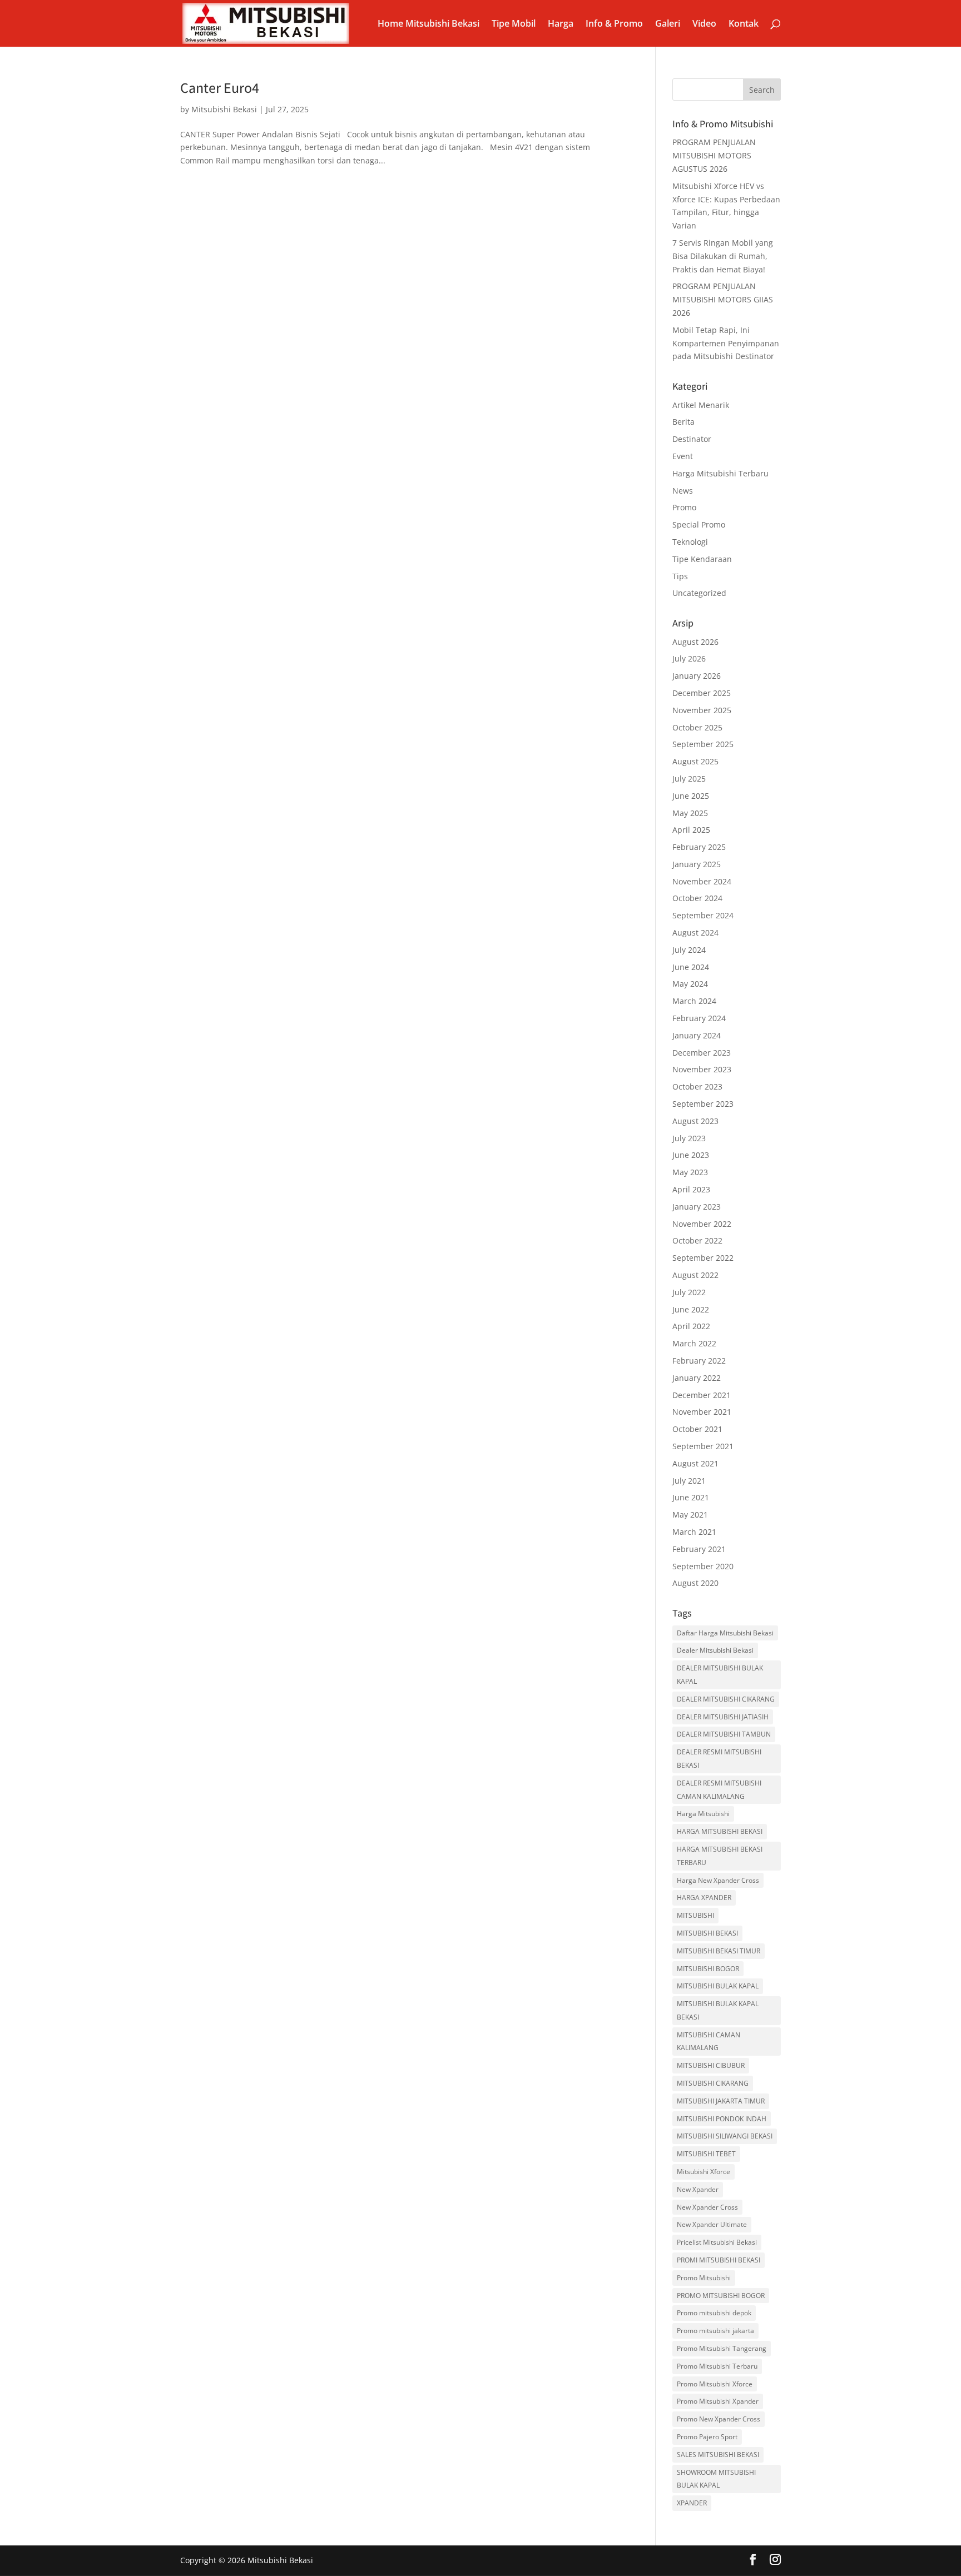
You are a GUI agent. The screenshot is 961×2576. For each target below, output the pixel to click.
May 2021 (690, 1515)
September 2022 (703, 1258)
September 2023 (703, 1104)
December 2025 (702, 693)
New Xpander (698, 2189)
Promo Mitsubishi (704, 2278)
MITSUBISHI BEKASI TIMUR (719, 1951)
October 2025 (697, 727)
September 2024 (703, 915)
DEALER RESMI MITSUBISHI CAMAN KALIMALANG (719, 1790)
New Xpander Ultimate (712, 2224)
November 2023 (702, 1069)
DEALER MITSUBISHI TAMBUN (724, 1734)
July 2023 (689, 1138)
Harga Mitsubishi (703, 1814)
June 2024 (691, 967)
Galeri (668, 24)
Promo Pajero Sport (707, 2437)
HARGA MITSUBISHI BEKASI (720, 1831)
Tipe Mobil (514, 24)
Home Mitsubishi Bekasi (429, 24)
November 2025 (702, 710)
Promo (684, 507)
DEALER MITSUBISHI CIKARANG (726, 1699)
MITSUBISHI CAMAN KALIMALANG (709, 2042)
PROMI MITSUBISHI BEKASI (719, 2260)
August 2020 (695, 1583)
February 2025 (699, 847)
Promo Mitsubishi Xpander (718, 2401)
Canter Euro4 (220, 87)
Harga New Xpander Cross (718, 1880)
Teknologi (690, 542)
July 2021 (689, 1481)
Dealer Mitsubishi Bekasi (715, 1650)
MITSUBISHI (695, 1915)
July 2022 (689, 1292)
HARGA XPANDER (704, 1898)
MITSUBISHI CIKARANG (713, 2083)
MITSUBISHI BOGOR (708, 1969)
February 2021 (699, 1549)
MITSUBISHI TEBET (706, 2154)
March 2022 (694, 1343)
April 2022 (691, 1326)
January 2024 (697, 1035)
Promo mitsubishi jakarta (715, 2331)
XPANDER (692, 2503)
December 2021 (702, 1395)
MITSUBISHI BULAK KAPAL (718, 1986)
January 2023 (697, 1207)
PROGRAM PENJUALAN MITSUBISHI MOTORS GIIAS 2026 (723, 299)
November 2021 (702, 1412)
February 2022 (699, 1361)
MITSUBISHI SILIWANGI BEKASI (725, 2136)
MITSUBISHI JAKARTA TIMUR (721, 2101)
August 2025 (695, 761)
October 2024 (697, 898)
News (683, 491)
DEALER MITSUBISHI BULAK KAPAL (720, 1675)
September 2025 (703, 744)
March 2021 (694, 1532)
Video (704, 24)
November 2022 (702, 1224)
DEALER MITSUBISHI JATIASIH (723, 1717)
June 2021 (691, 1497)
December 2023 (702, 1053)
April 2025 (691, 830)
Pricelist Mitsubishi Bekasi (717, 2242)
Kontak (744, 24)
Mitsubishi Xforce (704, 2172)
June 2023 (691, 1155)
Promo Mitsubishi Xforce (715, 2384)
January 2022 (697, 1378)
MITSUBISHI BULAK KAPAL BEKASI (718, 2010)
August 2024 (695, 933)
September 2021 (703, 1446)
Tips (680, 576)
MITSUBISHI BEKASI (707, 1933)
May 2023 (690, 1172)
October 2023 (697, 1086)
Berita (683, 422)
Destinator (692, 439)
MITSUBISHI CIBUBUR (711, 2065)
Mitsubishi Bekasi (224, 109)
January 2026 (697, 676)
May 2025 (690, 813)
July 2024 (689, 950)
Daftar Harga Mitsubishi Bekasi (725, 1633)
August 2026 (695, 642)
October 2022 (697, 1240)
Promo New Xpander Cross (719, 2419)
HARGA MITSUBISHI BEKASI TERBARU (720, 1856)
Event (683, 456)
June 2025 (691, 796)
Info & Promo (614, 24)
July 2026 (689, 658)
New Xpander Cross (707, 2207)
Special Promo (699, 524)
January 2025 (697, 864)
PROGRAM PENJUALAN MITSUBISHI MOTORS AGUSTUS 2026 (714, 155)
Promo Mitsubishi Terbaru (717, 2366)
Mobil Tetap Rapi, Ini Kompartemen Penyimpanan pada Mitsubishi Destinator (726, 343)
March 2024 (694, 1001)
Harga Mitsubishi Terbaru (720, 473)
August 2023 (695, 1121)
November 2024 (702, 881)
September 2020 (703, 1566)
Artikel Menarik (701, 405)
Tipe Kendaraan (702, 559)
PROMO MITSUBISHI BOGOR (721, 2296)
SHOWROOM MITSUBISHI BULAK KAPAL (716, 2479)
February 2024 (699, 1018)
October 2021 (697, 1429)
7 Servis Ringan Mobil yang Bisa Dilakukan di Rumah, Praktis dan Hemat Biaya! (723, 256)
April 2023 (691, 1189)
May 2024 (690, 984)
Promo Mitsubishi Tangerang (722, 2348)
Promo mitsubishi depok (714, 2313)
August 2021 (695, 1463)
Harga (561, 24)
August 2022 (695, 1275)
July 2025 (689, 779)
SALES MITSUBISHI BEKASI (718, 2455)
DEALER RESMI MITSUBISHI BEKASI (719, 1759)
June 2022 (691, 1309)
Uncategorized (699, 593)
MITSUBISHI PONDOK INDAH (722, 2119)
